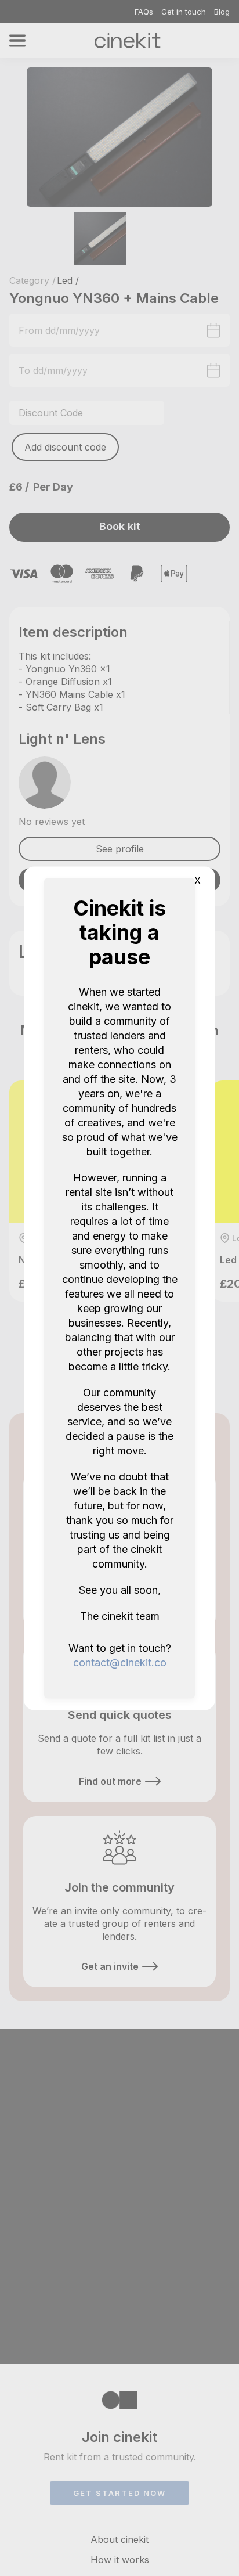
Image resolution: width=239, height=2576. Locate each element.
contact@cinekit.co (120, 1662)
